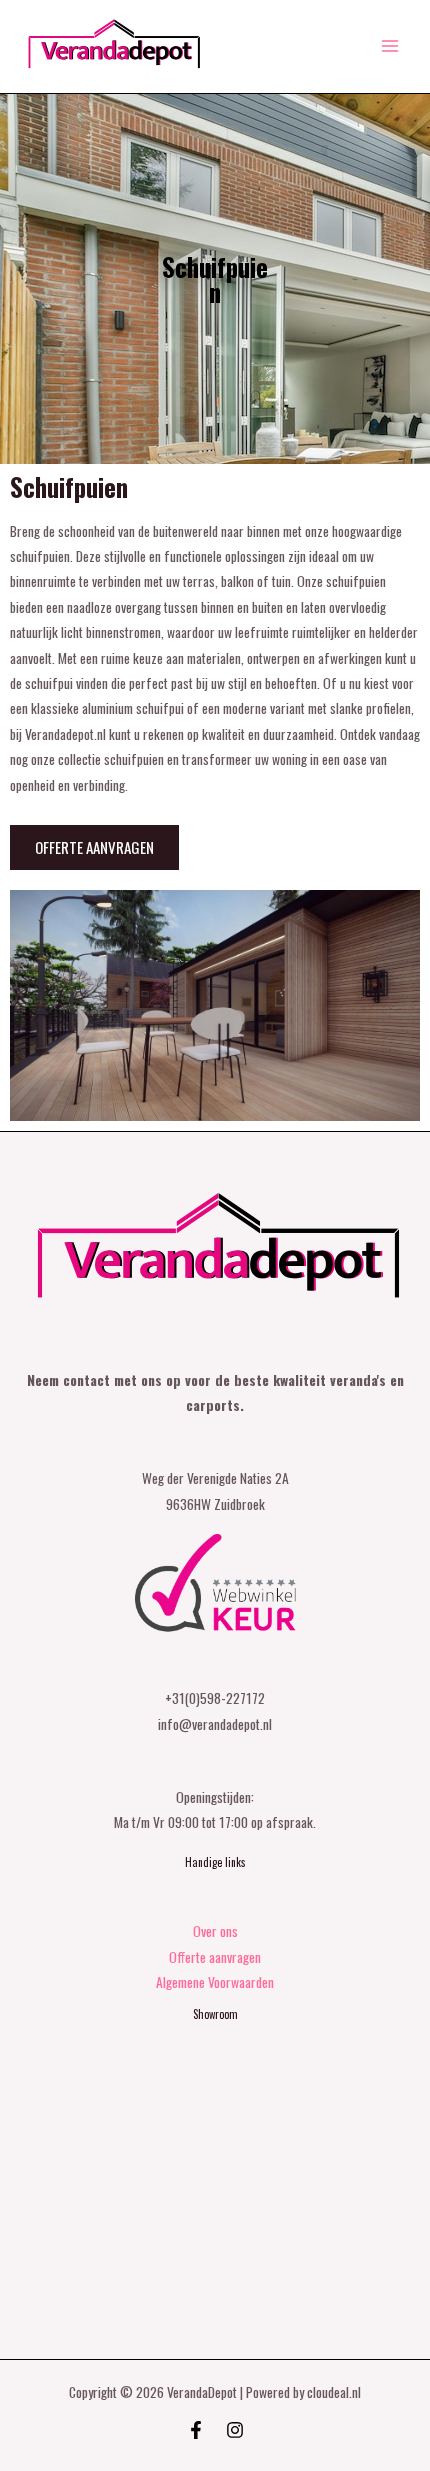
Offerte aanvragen (215, 1957)
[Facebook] (196, 2430)
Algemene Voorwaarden (215, 1982)
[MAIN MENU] (390, 46)
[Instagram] (235, 2430)
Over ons (215, 1931)
